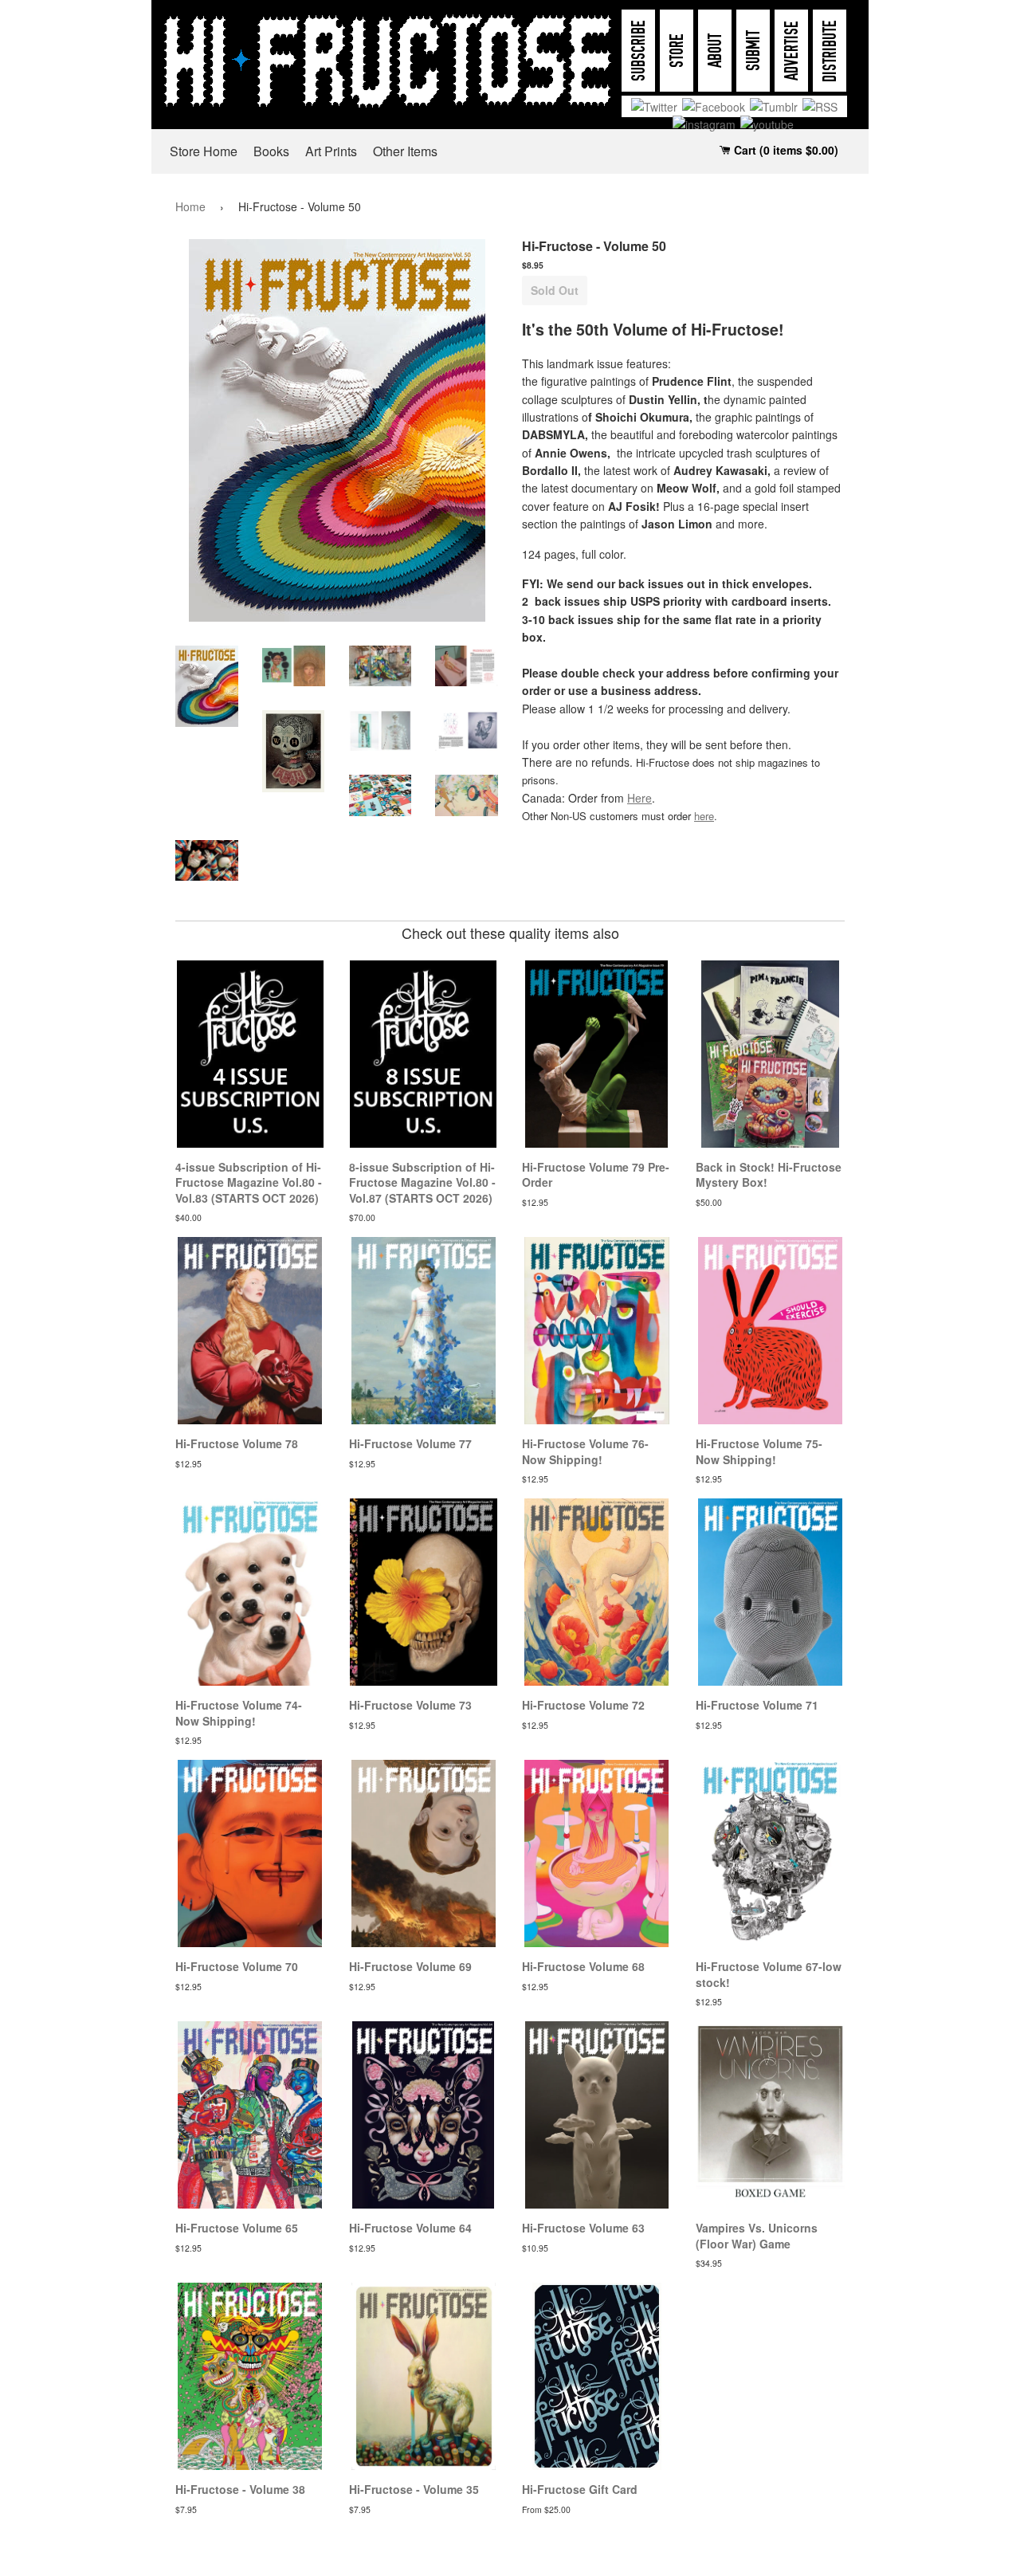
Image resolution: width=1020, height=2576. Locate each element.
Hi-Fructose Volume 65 (237, 2228)
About (715, 51)
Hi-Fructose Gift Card (580, 2489)
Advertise (792, 51)
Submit (753, 51)
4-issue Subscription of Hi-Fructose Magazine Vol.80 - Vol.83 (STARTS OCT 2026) (249, 1182)
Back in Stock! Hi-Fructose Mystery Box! (769, 1175)
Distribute (830, 51)
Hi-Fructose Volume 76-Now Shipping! (585, 1451)
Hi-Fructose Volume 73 (410, 1705)
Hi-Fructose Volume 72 (583, 1705)
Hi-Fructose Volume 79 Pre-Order (596, 1175)
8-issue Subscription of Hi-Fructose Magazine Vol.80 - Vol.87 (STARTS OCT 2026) (422, 1182)
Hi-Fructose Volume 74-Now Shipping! (239, 1713)
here (704, 816)
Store (677, 51)
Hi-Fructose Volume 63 (583, 2228)
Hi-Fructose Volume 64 (410, 2228)
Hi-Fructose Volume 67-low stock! (769, 1974)
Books (271, 151)
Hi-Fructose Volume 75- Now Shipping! (759, 1451)
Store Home (204, 151)
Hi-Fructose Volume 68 (583, 1966)
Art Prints (331, 151)
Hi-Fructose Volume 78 (237, 1443)
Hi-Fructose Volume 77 (410, 1443)
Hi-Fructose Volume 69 (410, 1966)
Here (639, 798)
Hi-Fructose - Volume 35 (414, 2489)
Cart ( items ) (785, 150)
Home (190, 206)
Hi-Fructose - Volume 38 (240, 2489)
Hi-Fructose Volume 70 (237, 1966)
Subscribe (639, 51)
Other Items (405, 151)
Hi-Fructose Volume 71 (757, 1705)
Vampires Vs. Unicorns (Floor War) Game (757, 2236)
